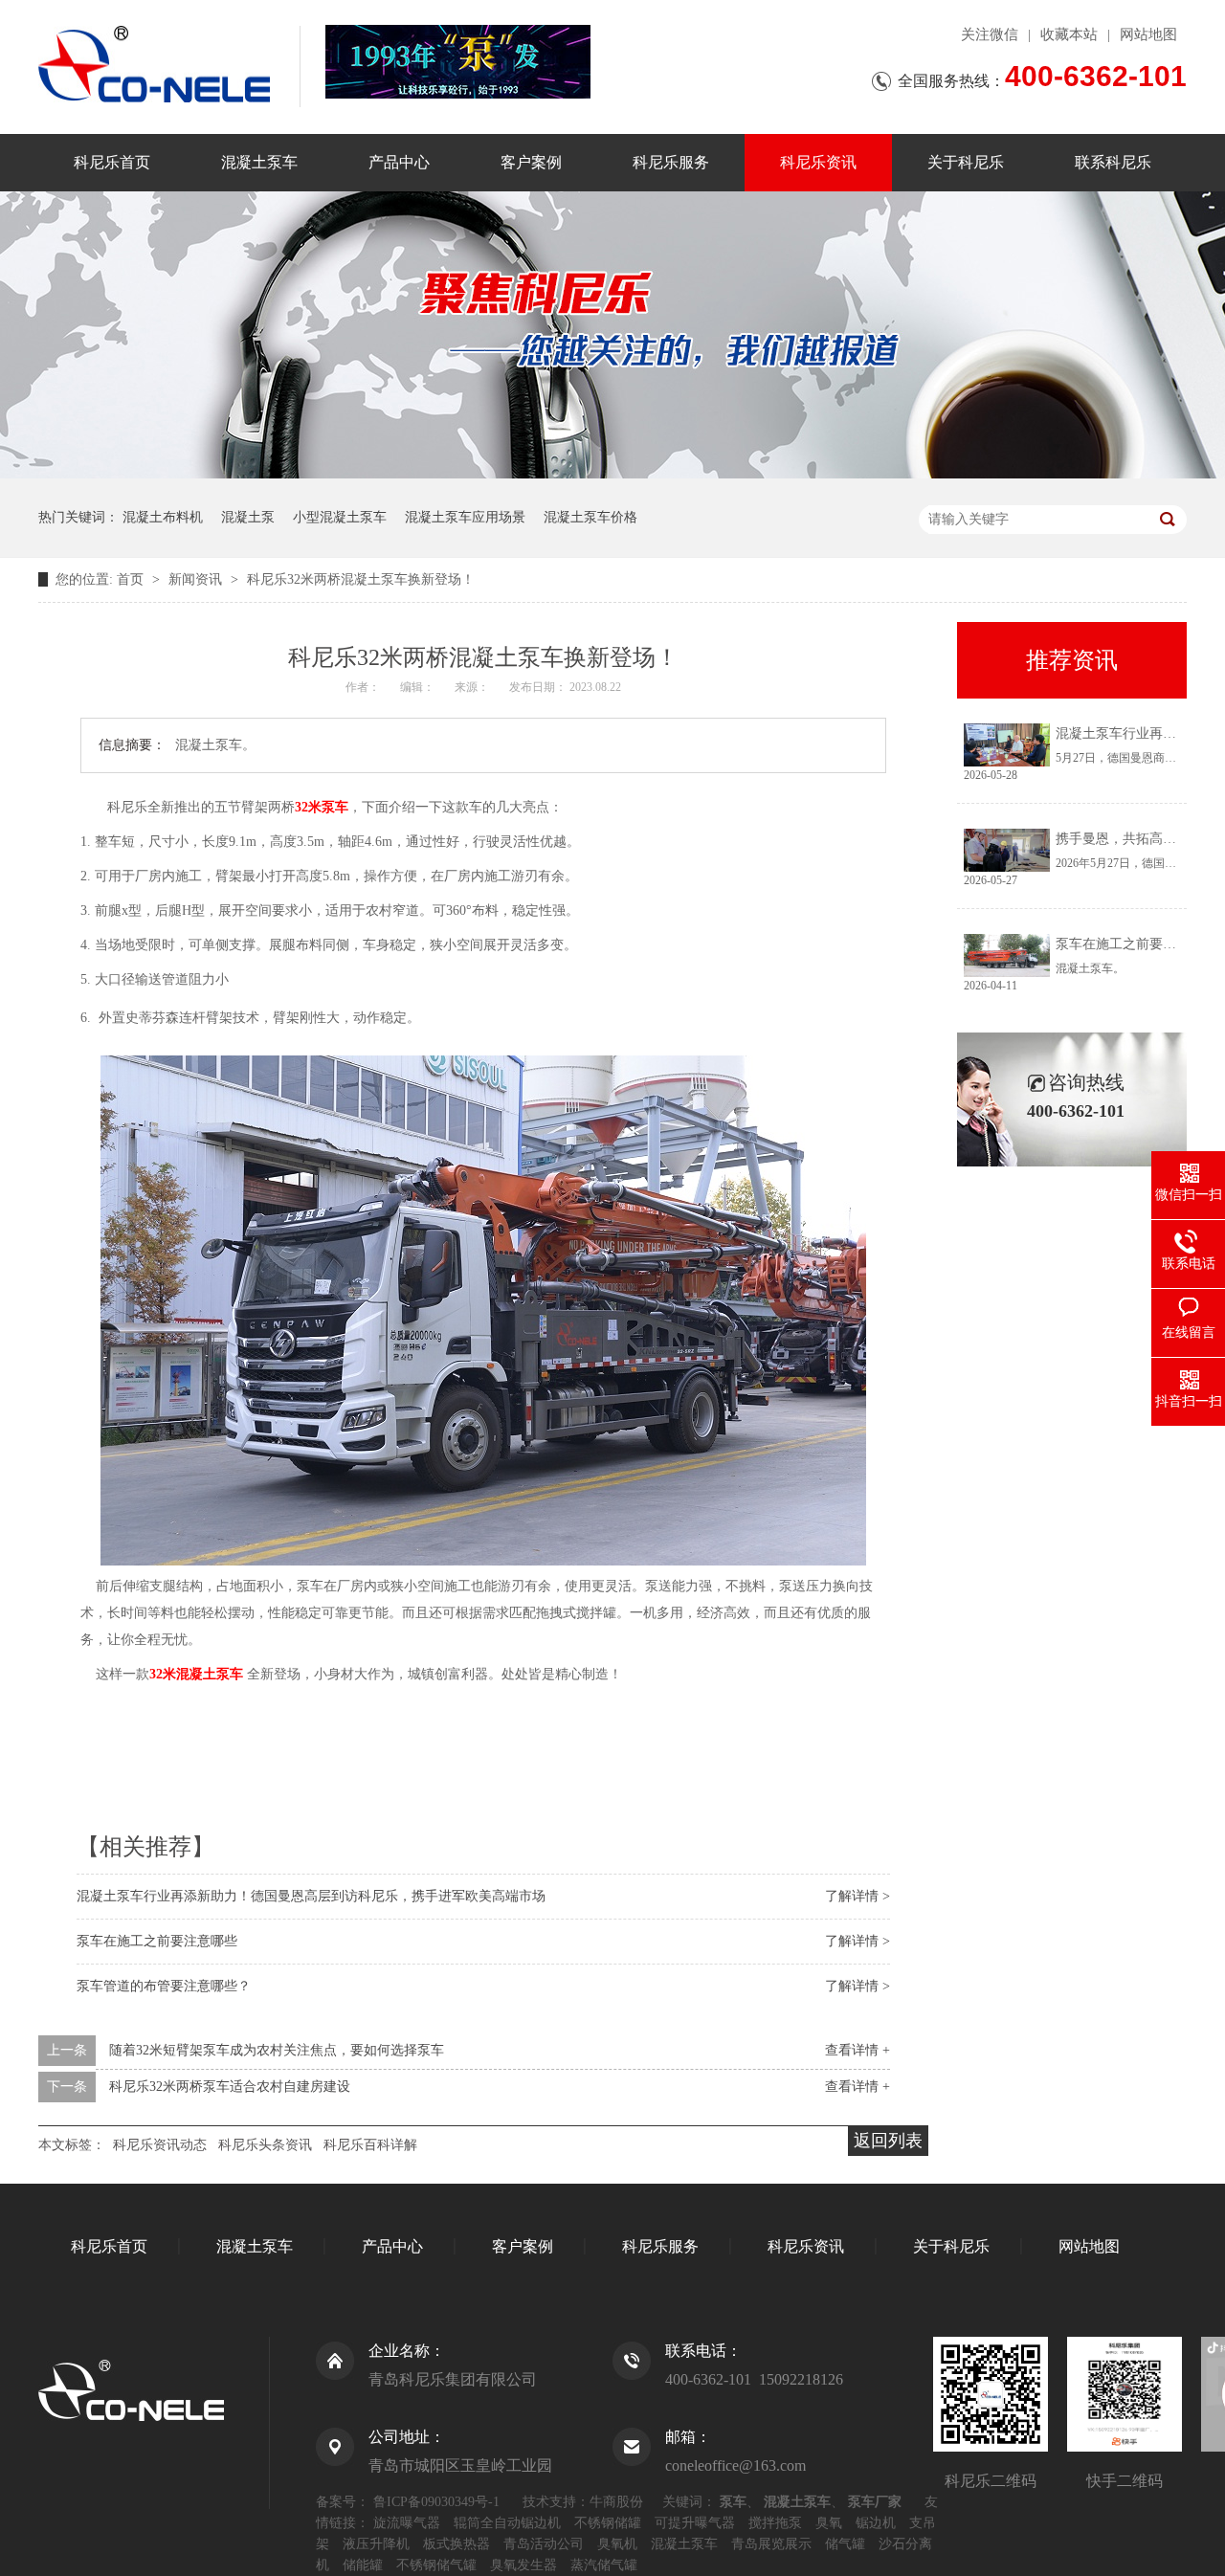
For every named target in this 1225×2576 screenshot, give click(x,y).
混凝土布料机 (163, 517)
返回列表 (888, 2141)
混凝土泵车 (259, 162)
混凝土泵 (248, 517)
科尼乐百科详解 (370, 2145)
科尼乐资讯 (818, 162)
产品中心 (399, 162)
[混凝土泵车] (458, 62)
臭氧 (829, 2523)
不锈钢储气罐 (436, 2565)
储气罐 (845, 2544)
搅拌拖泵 (775, 2523)
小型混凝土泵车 (340, 517)
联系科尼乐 (1113, 162)
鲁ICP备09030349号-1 (436, 2502)
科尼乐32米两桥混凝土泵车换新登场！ (361, 579)
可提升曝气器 (695, 2523)
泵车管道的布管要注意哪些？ (164, 1986)
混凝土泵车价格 (590, 517)
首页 (132, 579)
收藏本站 (1069, 34)
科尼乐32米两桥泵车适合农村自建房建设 (230, 2087)
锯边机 (876, 2523)
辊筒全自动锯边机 (507, 2523)
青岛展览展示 (771, 2544)
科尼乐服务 (671, 162)
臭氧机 (617, 2544)
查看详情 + (857, 2050)
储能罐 (363, 2565)
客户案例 (531, 162)
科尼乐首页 (112, 162)
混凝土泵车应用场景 (465, 517)
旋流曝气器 (407, 2523)
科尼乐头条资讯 (265, 2145)
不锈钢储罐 (608, 2523)
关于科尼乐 (966, 162)
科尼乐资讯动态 (160, 2145)
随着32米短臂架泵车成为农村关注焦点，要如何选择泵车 (277, 2050)
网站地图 (1148, 34)
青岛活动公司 (544, 2544)
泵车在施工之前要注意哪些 (157, 1941)
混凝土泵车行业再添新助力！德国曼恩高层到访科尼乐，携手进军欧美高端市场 (311, 1896)
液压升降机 (376, 2544)
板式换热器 (457, 2544)
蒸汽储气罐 (604, 2565)
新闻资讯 (197, 579)
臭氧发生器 (523, 2565)
